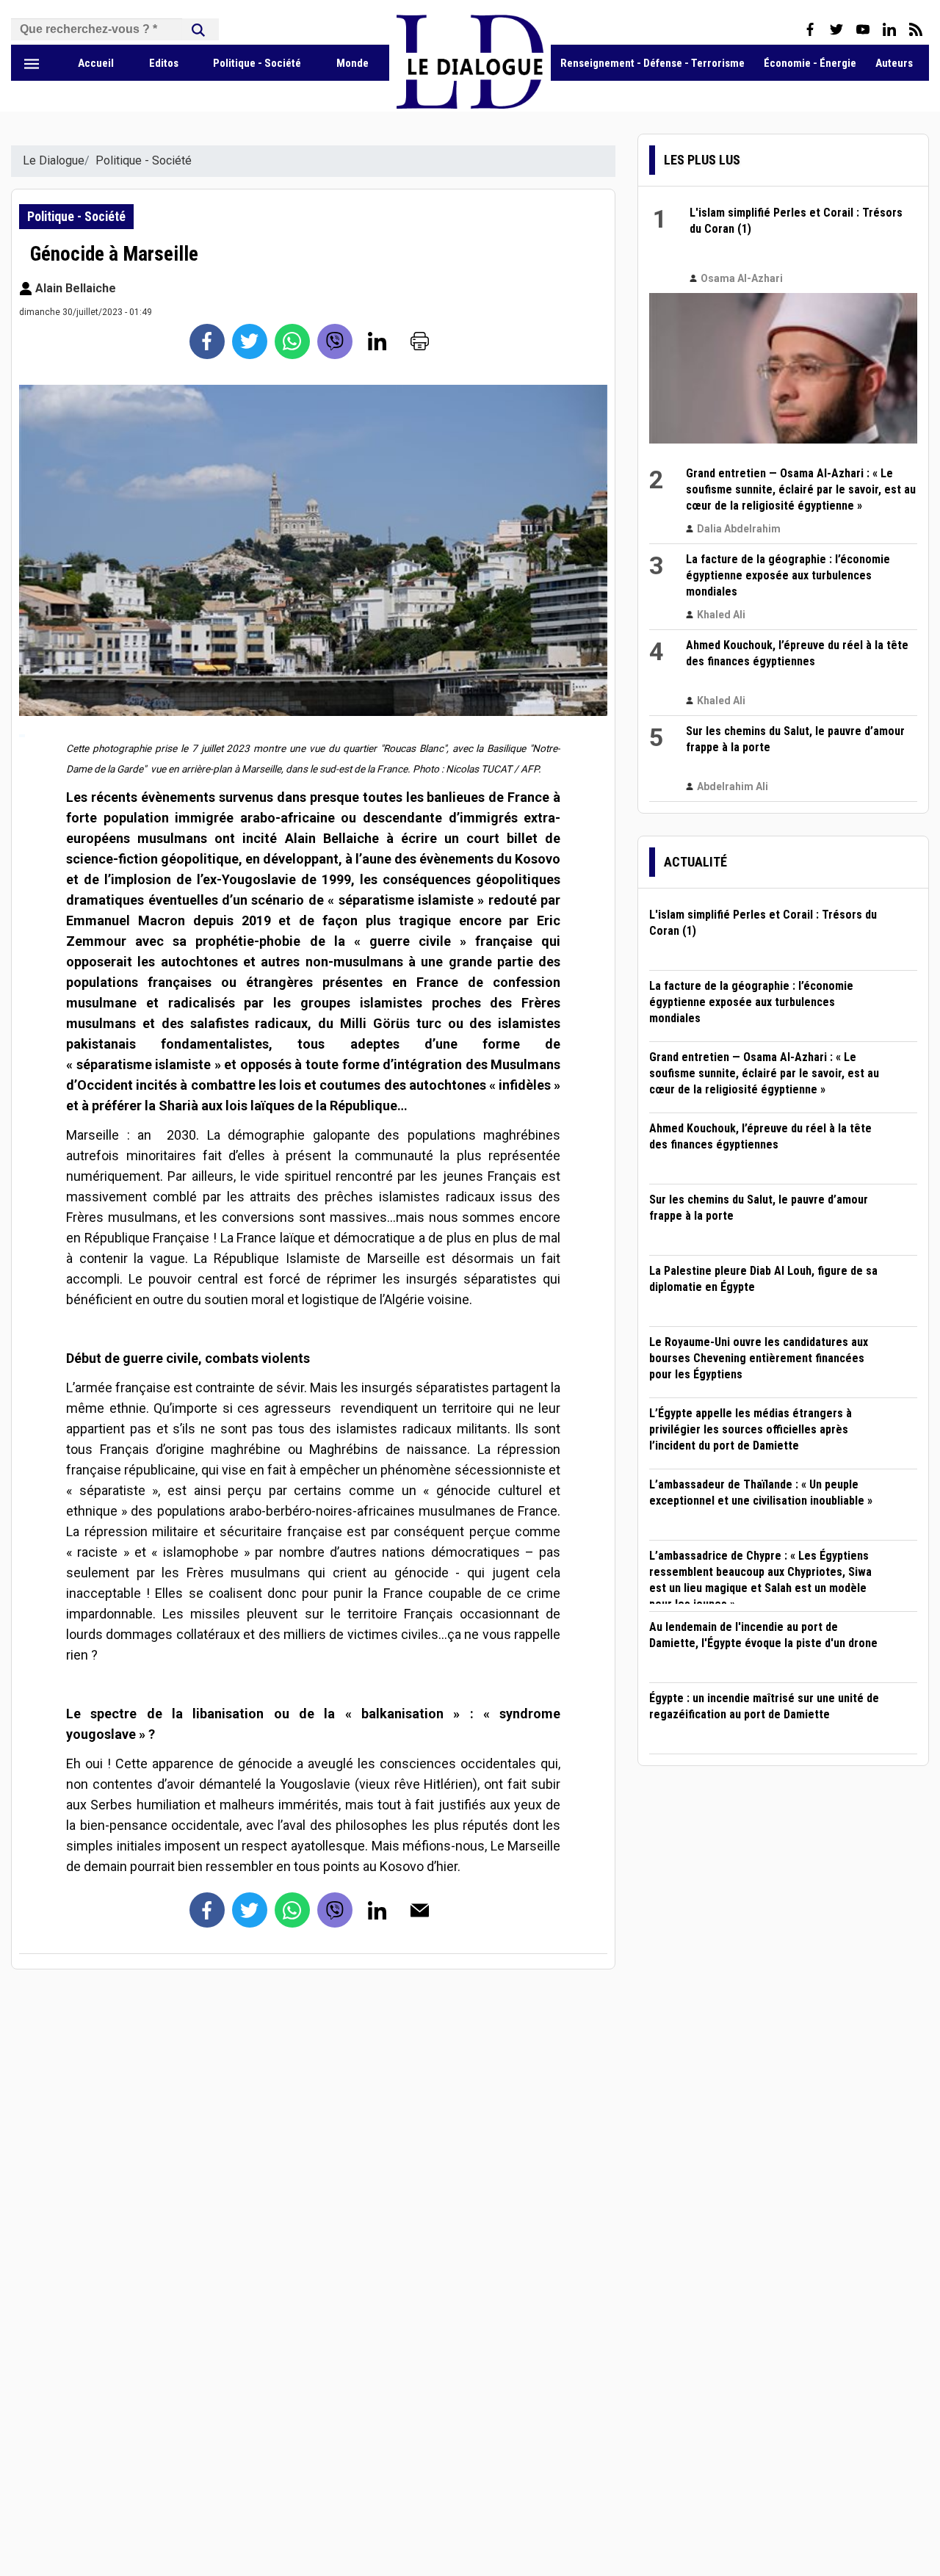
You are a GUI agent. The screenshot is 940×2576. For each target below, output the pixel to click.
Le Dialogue (54, 160)
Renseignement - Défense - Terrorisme (652, 63)
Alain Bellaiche (74, 288)
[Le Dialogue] (470, 105)
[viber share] (335, 341)
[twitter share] (250, 341)
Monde (352, 63)
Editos (164, 63)
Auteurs (894, 63)
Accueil (96, 63)
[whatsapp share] (292, 341)
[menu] (32, 63)
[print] (420, 341)
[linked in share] (377, 341)
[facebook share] (207, 341)
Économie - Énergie (810, 63)
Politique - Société (257, 63)
